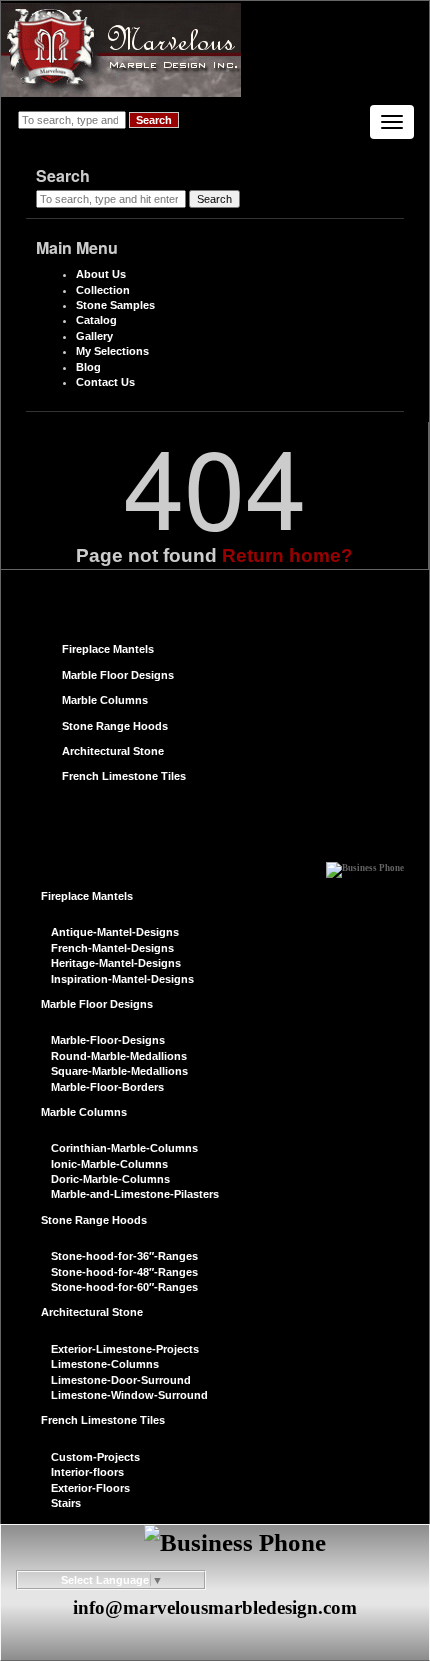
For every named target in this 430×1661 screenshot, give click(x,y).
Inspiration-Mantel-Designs (122, 979)
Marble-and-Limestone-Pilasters (135, 1194)
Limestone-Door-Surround (121, 1380)
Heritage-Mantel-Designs (116, 963)
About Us (101, 274)
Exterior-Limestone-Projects (125, 1349)
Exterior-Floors (90, 1488)
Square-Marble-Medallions (119, 1071)
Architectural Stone (113, 751)
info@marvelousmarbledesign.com (215, 1607)
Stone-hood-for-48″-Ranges (124, 1272)
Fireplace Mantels (108, 649)
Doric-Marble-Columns (110, 1179)
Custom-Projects (95, 1457)
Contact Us (105, 382)
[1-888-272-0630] (365, 863)
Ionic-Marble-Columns (109, 1164)
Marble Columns (105, 700)
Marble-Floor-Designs (108, 1040)
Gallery (94, 336)
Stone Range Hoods (115, 726)
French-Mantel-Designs (112, 948)
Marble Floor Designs (118, 675)
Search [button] (154, 120)
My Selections (112, 351)
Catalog (96, 320)
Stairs (66, 1503)
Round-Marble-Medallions (119, 1056)
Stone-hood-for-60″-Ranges (124, 1287)
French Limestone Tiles (124, 776)
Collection (103, 290)
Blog (88, 367)
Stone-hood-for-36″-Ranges (124, 1256)
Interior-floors (87, 1472)
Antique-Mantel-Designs (115, 932)
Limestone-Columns (105, 1364)
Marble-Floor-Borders (107, 1087)
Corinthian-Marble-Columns (124, 1148)
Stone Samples (115, 305)
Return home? (287, 555)
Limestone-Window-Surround (129, 1395)
